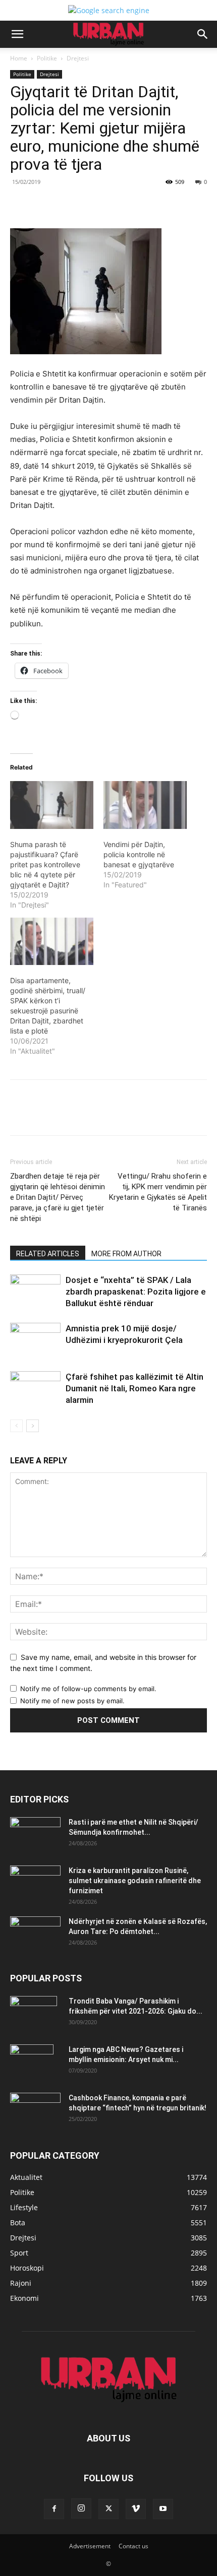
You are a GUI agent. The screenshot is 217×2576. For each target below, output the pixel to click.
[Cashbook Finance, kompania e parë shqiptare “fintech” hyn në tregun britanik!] (35, 2101)
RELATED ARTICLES (48, 1254)
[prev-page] (16, 1426)
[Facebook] (52, 205)
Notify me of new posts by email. (72, 1701)
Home (19, 58)
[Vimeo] (136, 2509)
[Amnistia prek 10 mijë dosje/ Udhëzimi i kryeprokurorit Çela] (35, 1340)
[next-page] (33, 1426)
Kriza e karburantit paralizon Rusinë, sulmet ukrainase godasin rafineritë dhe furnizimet (135, 1881)
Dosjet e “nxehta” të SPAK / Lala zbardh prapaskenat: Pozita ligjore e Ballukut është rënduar (136, 1292)
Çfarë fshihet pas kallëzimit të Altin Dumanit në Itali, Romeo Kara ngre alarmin (134, 1388)
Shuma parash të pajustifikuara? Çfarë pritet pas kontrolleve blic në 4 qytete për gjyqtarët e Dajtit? (45, 864)
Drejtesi (78, 58)
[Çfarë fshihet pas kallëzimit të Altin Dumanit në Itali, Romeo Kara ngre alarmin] (35, 1389)
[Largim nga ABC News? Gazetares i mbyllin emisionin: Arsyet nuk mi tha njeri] (32, 2062)
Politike (47, 58)
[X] (75, 205)
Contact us (133, 2546)
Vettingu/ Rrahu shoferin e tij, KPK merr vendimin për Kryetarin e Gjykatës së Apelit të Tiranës (158, 1192)
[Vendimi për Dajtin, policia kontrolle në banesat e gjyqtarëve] (145, 805)
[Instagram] (81, 2508)
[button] (17, 34)
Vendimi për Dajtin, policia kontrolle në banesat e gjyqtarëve (139, 854)
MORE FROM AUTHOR (126, 1254)
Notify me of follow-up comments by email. (88, 1689)
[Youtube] (163, 2509)
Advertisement (90, 2546)
